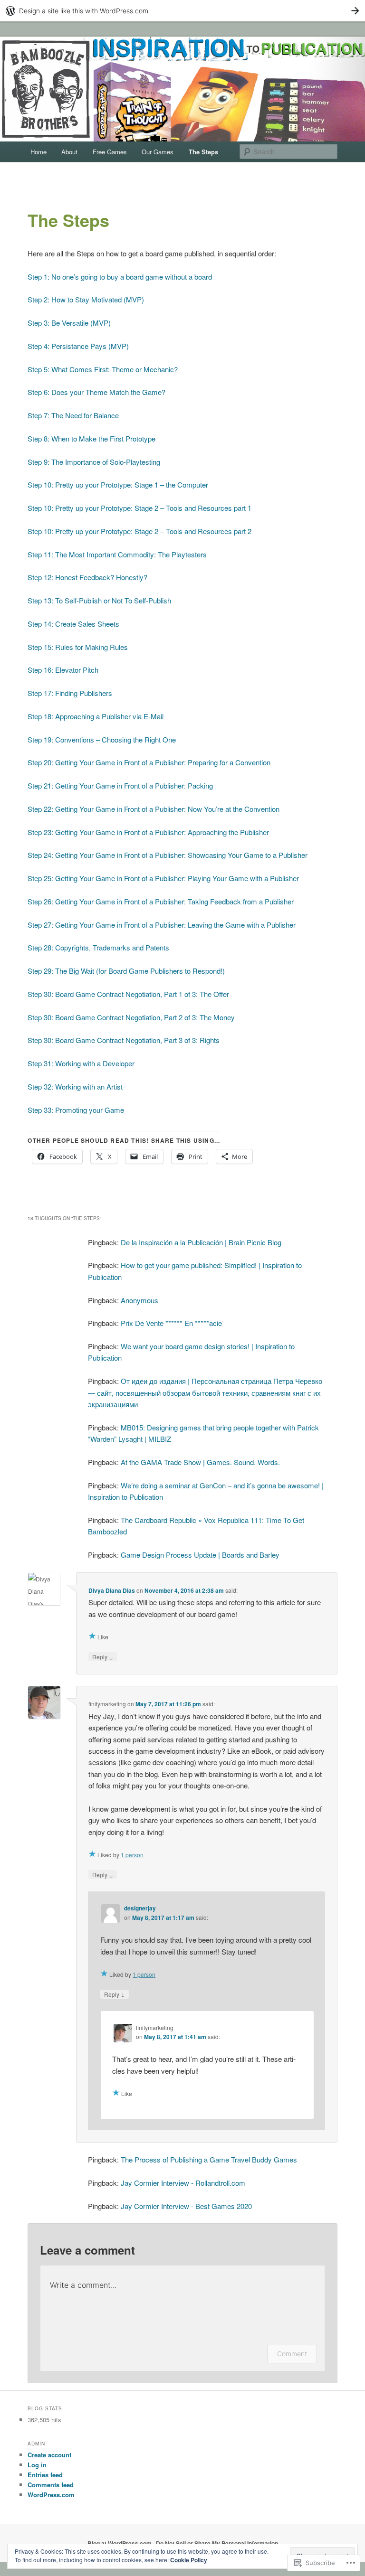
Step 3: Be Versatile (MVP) (69, 323)
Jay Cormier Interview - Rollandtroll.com (183, 2183)
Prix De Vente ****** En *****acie (171, 1323)
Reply (103, 1656)
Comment (292, 2354)
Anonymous (139, 1300)
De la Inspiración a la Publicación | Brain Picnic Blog (201, 1242)
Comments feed (51, 2485)
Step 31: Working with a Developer (81, 1063)
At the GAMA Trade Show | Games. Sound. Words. (200, 1462)
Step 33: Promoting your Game (76, 1110)
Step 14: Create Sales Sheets (73, 624)
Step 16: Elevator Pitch (63, 670)
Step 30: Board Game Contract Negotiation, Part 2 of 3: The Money (131, 1017)
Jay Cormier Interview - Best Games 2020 (186, 2206)
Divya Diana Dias (112, 1590)
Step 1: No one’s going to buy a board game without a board (120, 277)
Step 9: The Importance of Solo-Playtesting (94, 462)
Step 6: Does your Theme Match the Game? (96, 392)
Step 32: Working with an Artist (75, 1086)
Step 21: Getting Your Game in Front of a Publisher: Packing (120, 785)
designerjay (140, 1908)
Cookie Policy (189, 2560)
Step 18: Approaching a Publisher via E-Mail (96, 716)
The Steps (203, 152)
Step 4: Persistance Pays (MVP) (78, 346)
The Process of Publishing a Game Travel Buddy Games (209, 2159)
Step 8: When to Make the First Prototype (91, 438)
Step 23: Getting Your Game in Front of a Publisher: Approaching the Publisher (148, 832)
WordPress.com (51, 2495)
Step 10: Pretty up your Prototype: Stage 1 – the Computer (118, 484)
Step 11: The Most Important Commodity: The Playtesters (117, 554)
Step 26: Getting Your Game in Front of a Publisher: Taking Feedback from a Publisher (161, 901)
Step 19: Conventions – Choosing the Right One (102, 739)
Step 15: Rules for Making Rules (78, 647)
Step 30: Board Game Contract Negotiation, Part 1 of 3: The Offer (128, 994)
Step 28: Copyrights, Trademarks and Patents (98, 947)
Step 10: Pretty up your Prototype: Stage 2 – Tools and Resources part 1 (139, 508)
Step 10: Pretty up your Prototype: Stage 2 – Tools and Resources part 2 (139, 531)
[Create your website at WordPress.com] (182, 11)
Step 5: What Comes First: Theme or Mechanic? (103, 369)
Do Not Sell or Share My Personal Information (217, 2543)
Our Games (158, 152)
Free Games (110, 152)
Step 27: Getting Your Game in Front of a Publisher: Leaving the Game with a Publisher (162, 925)
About (69, 152)
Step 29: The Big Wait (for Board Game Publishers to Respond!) (126, 971)
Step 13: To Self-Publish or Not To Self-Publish (99, 600)
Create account (49, 2455)
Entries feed (45, 2475)
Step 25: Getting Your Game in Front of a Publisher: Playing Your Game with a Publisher (163, 878)
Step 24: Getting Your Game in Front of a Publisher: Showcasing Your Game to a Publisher (168, 855)
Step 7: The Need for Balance (73, 415)
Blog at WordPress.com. (120, 2543)
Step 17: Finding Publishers (70, 693)
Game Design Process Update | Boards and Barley (200, 1555)
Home (38, 152)
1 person (132, 1855)
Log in (37, 2465)
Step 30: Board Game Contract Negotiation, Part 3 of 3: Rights (124, 1040)
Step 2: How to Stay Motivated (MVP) (86, 299)
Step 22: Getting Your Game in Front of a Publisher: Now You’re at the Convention (154, 809)
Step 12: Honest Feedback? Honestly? (87, 577)
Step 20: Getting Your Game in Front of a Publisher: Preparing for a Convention (149, 762)
